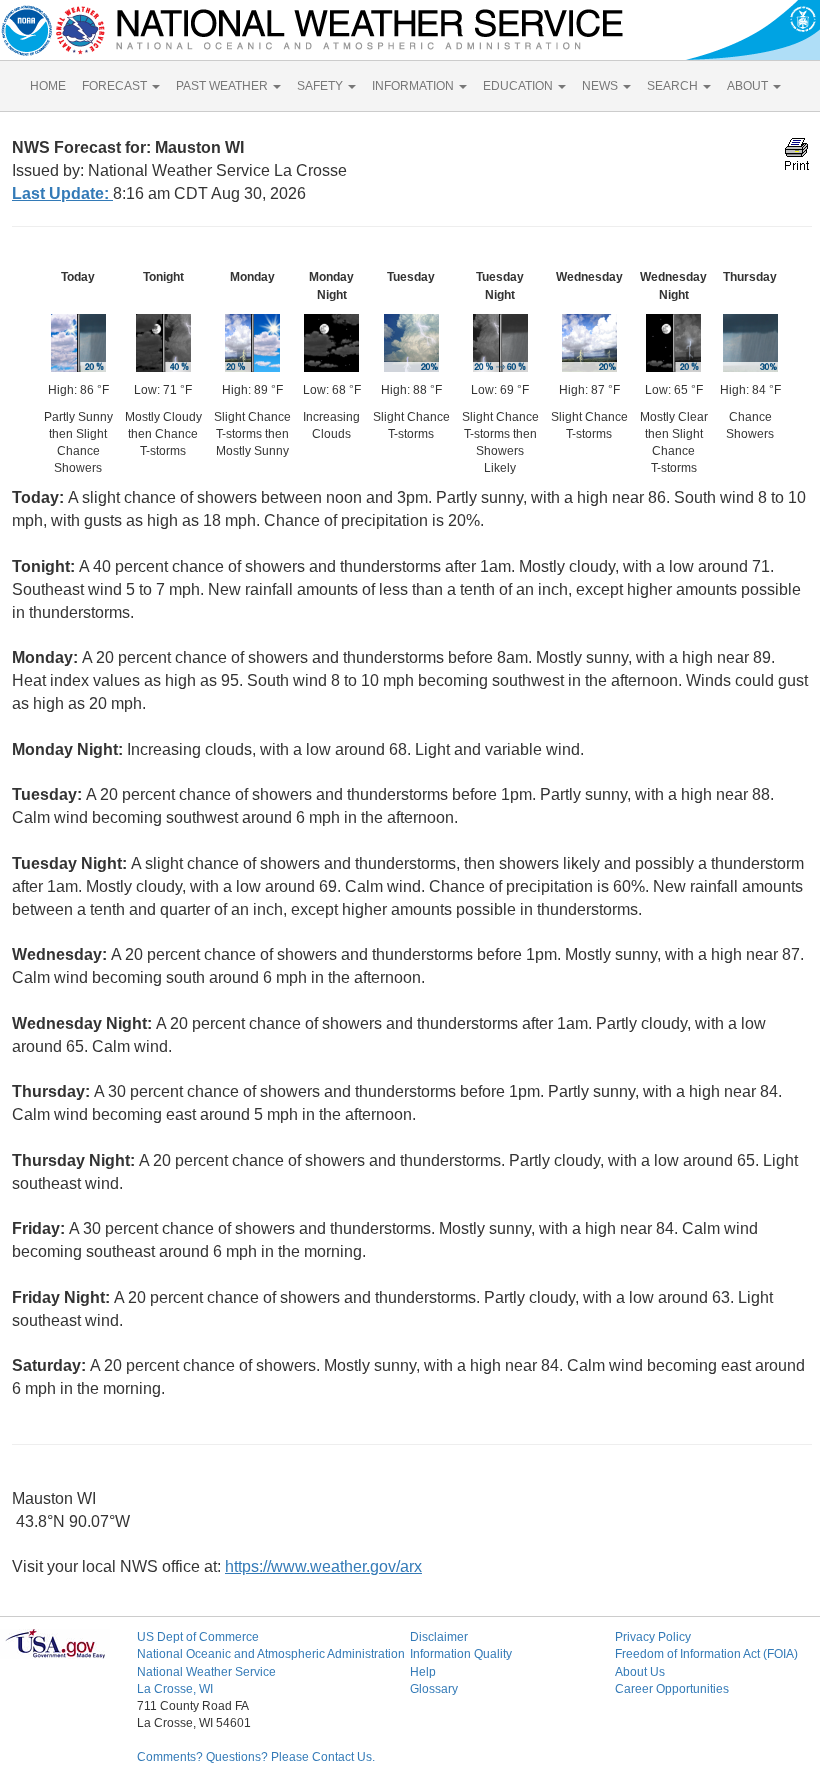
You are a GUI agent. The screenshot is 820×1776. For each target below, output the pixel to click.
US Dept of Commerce (198, 1637)
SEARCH (674, 86)
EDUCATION (519, 86)
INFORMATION (414, 86)
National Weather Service (206, 1672)
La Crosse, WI (175, 1689)
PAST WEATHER (223, 86)
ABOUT (749, 86)
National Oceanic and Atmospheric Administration (271, 1654)
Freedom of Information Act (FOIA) (706, 1654)
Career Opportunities (672, 1689)
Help (423, 1672)
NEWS (601, 86)
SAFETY (321, 86)
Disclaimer (439, 1637)
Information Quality (461, 1654)
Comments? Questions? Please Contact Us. (256, 1757)
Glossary (434, 1689)
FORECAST (116, 86)
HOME (48, 86)
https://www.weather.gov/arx (323, 1566)
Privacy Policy (653, 1637)
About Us (640, 1672)
